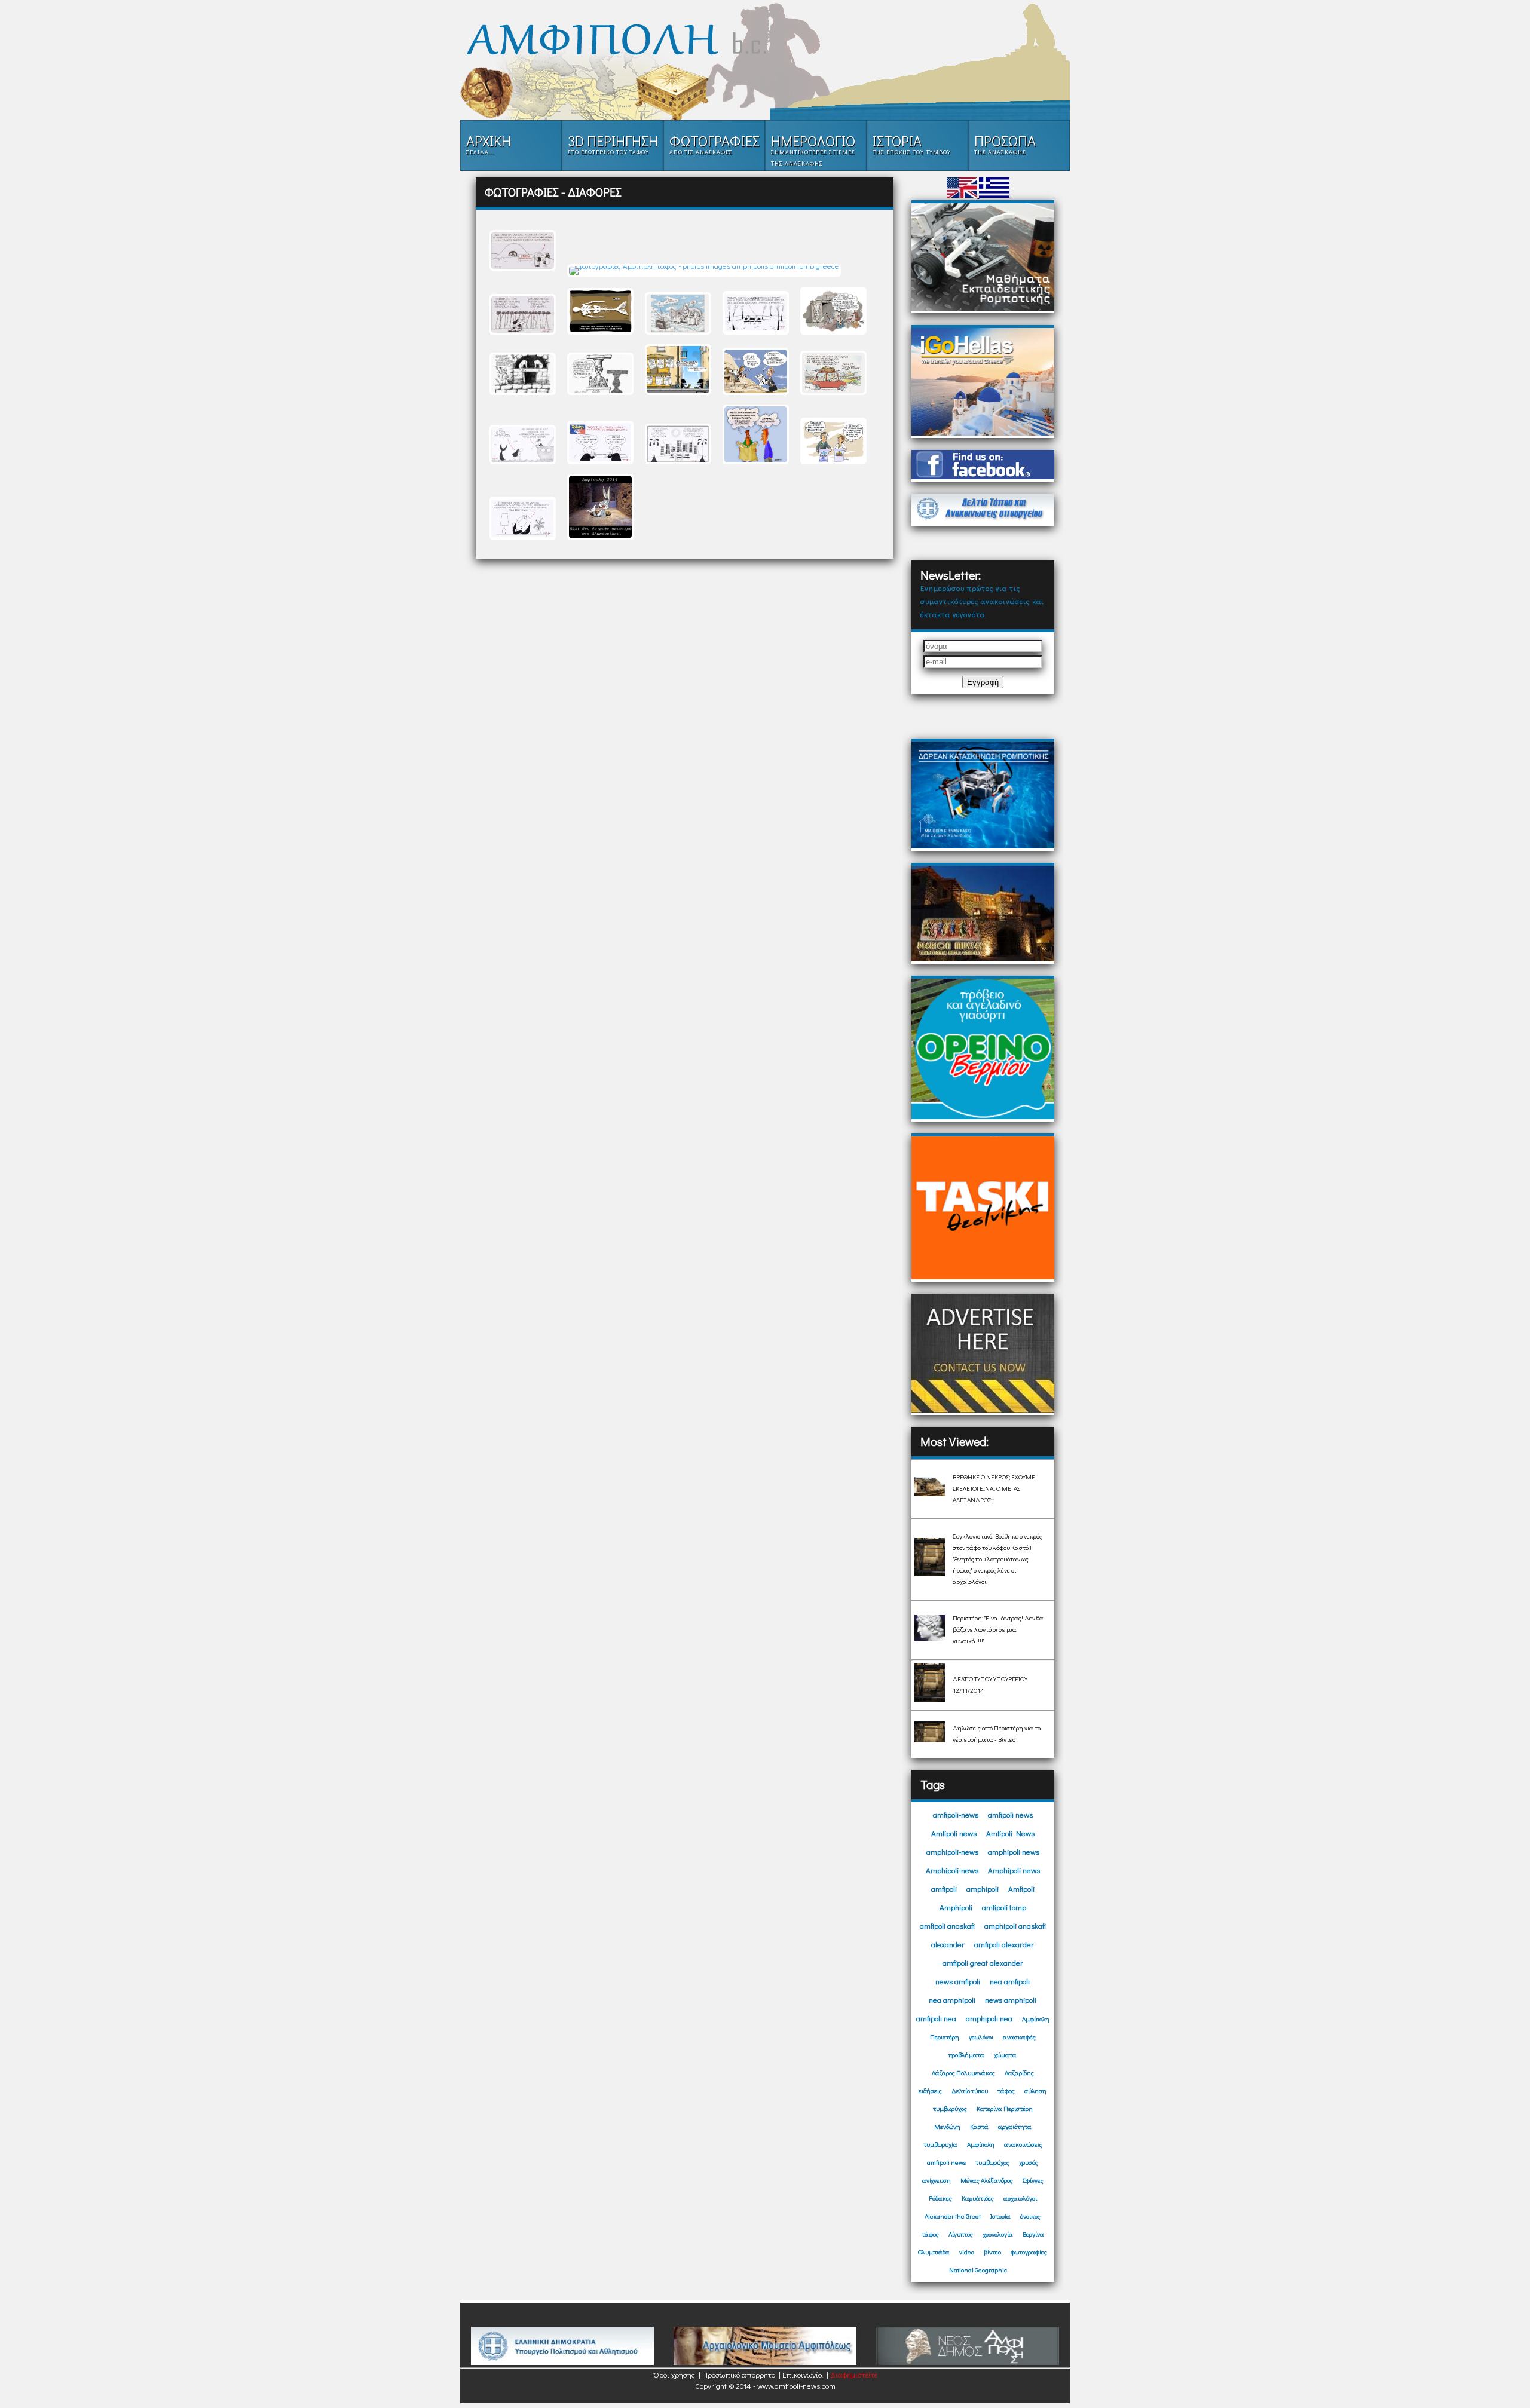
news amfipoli (958, 1981)
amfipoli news (1010, 1814)
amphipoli (983, 1888)
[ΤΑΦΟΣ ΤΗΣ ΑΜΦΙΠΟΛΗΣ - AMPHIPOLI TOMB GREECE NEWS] (765, 40)
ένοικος (1030, 2216)
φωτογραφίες (1029, 2252)
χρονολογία (998, 2234)
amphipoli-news (952, 1851)
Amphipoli (956, 1907)
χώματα (1005, 2055)
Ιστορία (1000, 2216)
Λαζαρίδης (1019, 2072)
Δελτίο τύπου (970, 2090)
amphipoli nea (989, 2018)
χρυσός (1029, 2162)
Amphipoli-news (952, 1870)
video (967, 2252)
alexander (948, 1944)
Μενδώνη (947, 2126)
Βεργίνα (1033, 2234)
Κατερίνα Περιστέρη (1005, 2108)
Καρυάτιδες (978, 2198)
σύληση (1035, 2090)
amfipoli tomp (1004, 1907)
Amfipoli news (954, 1833)
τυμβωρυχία (940, 2144)
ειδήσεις (930, 2090)
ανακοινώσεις (1023, 2144)
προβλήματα (966, 2055)
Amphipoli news (1014, 1870)
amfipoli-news (956, 1814)
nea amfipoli (1010, 1981)
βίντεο (992, 2252)
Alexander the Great (953, 2216)
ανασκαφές (1019, 2037)
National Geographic (978, 2270)
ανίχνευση (937, 2180)
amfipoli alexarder (1004, 1944)
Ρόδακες (940, 2198)
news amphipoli (1011, 2000)
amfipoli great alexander (983, 1963)
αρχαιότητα (1015, 2126)
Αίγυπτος (961, 2234)
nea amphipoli (952, 2000)
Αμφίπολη (1036, 2019)
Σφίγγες (1033, 2180)
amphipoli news (1014, 1851)
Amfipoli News (1010, 1833)
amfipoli (944, 1888)
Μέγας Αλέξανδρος (987, 2180)
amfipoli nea (936, 2018)
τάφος (1006, 2090)
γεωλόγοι (981, 2037)
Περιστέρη (945, 2037)
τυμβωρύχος (950, 2108)
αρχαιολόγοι (1020, 2198)
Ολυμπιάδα (934, 2252)
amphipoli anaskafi (1015, 1926)
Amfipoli (1021, 1888)
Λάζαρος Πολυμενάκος (963, 2072)
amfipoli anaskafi (947, 1926)
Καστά (979, 2126)
